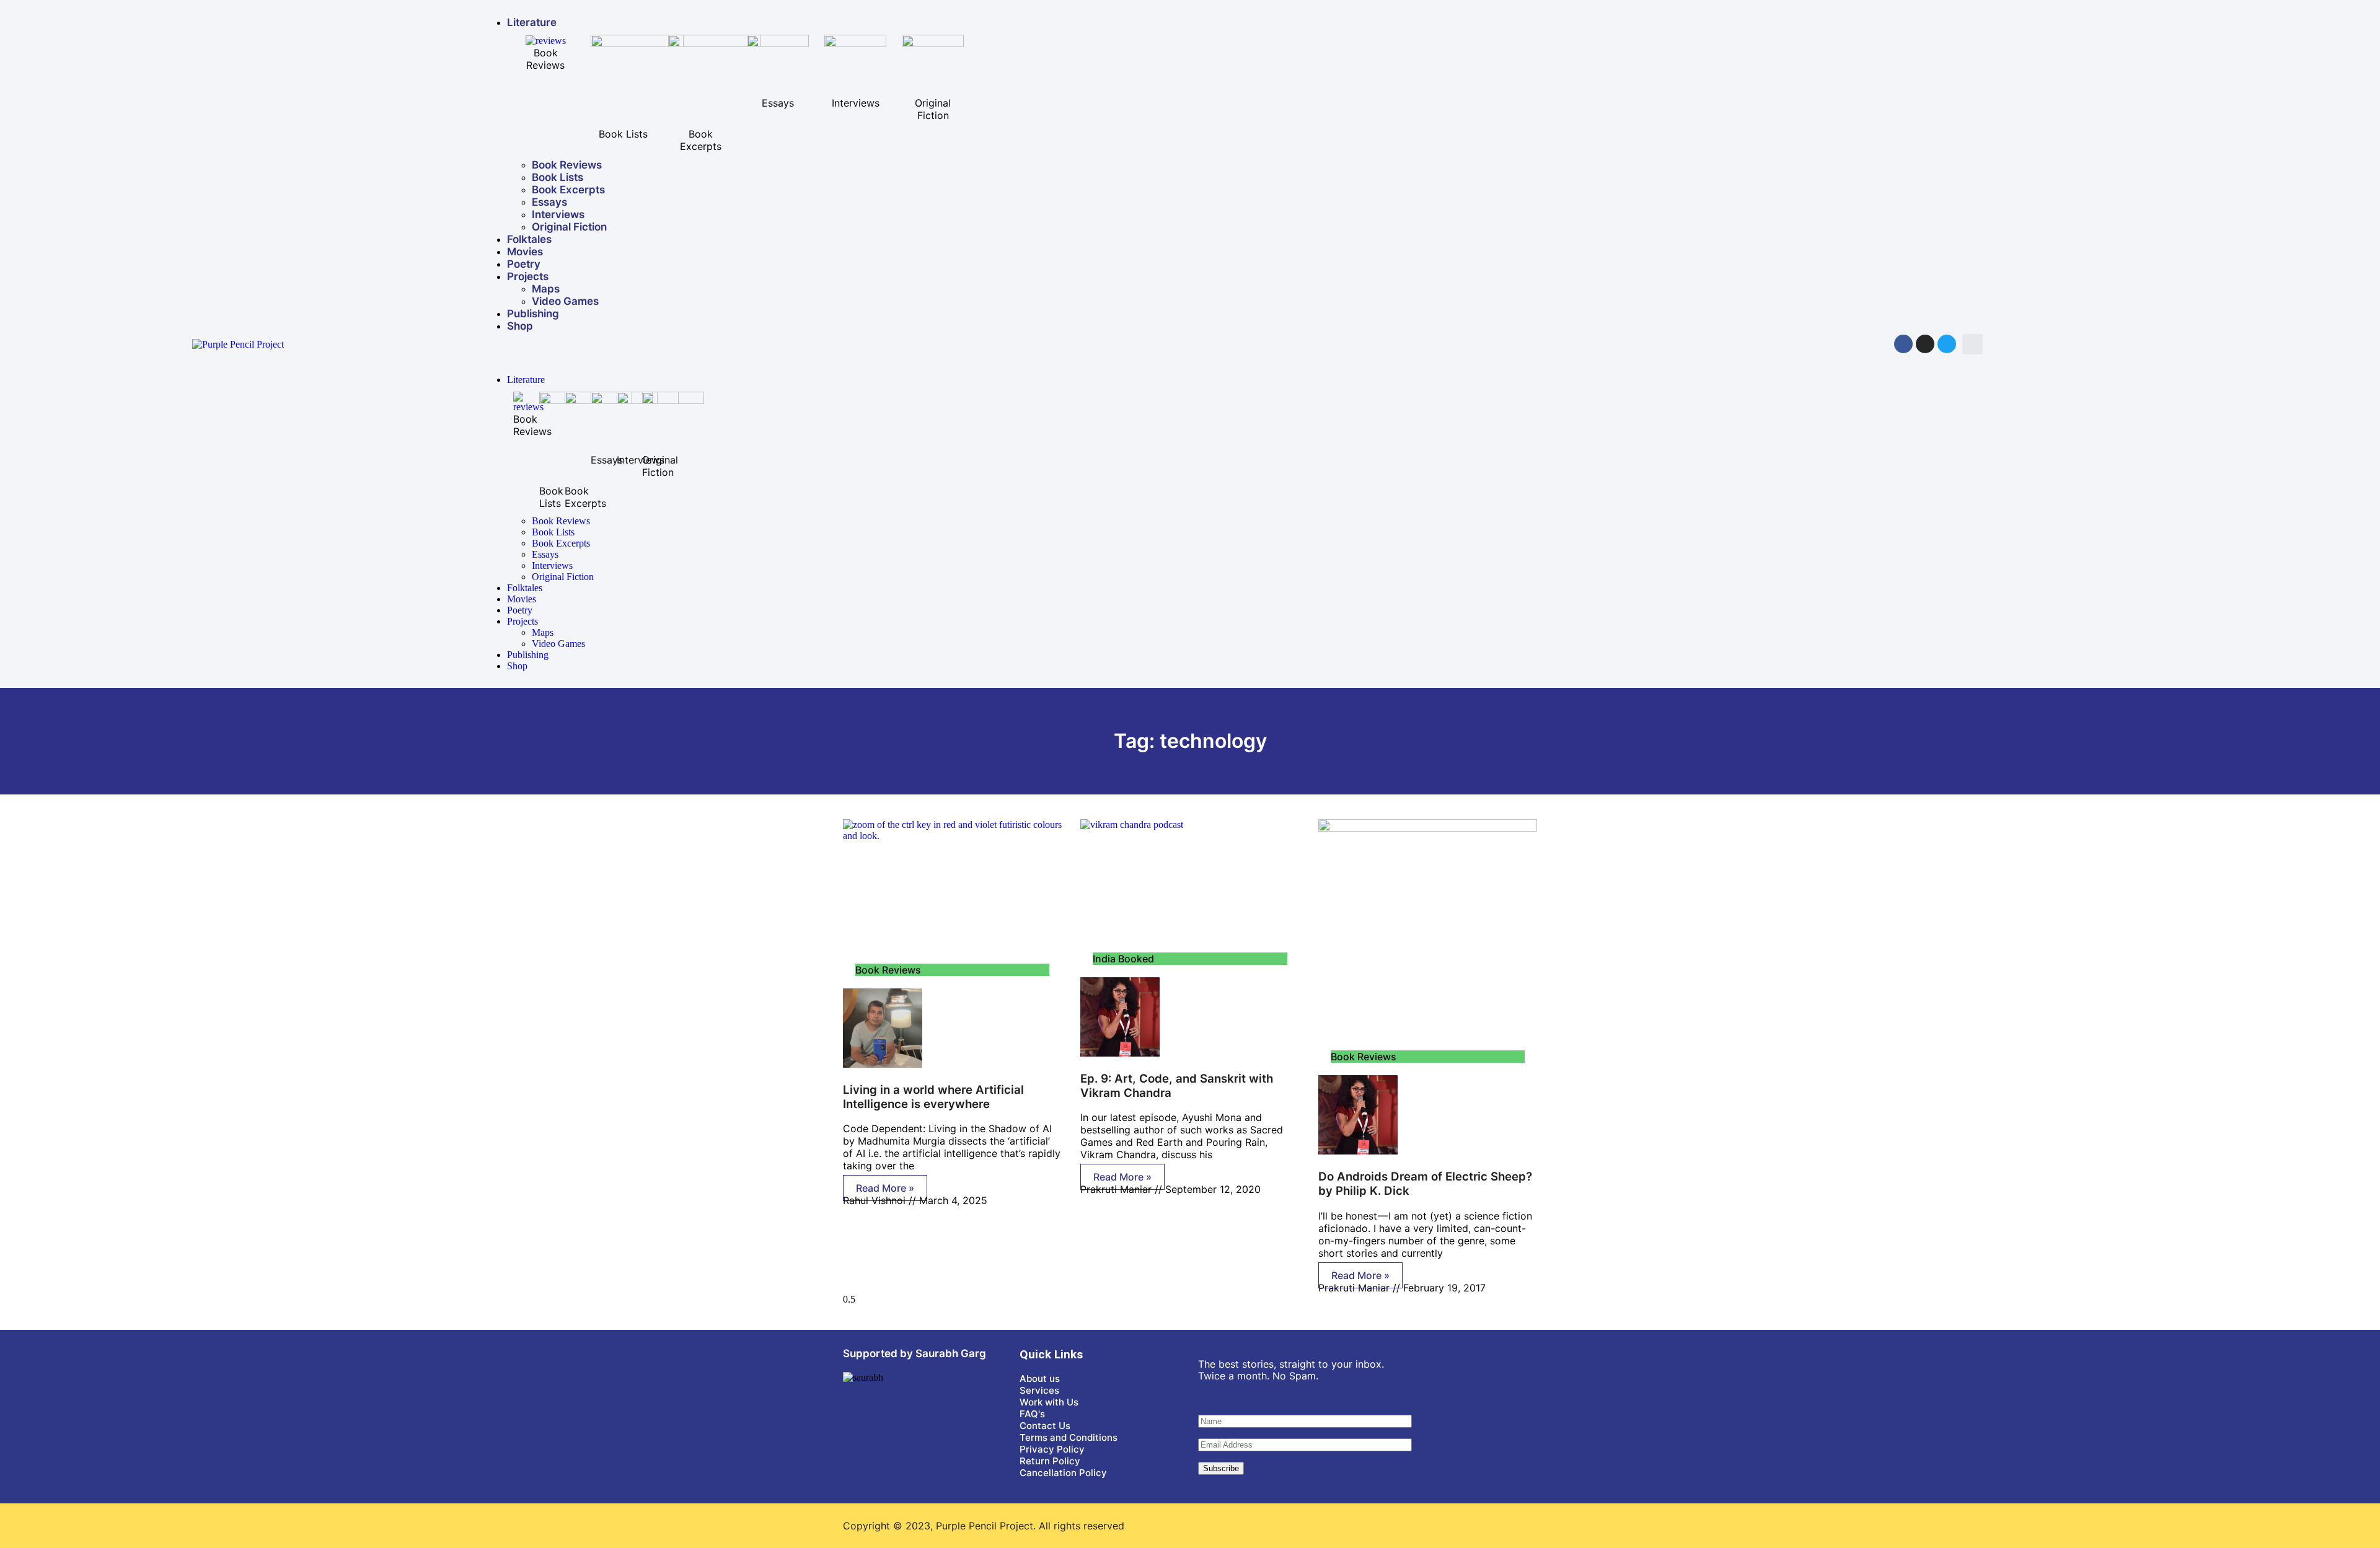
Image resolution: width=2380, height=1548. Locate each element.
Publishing (533, 314)
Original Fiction (569, 227)
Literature (532, 22)
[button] (1972, 344)
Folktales (529, 239)
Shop (520, 326)
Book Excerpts (568, 190)
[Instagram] (1925, 344)
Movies (525, 252)
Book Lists (558, 177)
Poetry (524, 264)
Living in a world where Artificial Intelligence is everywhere (933, 1097)
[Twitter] (1947, 344)
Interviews (558, 214)
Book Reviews (567, 165)
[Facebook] (1903, 344)
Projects (528, 276)
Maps (546, 289)
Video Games (565, 301)
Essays (549, 202)
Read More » (885, 1188)
